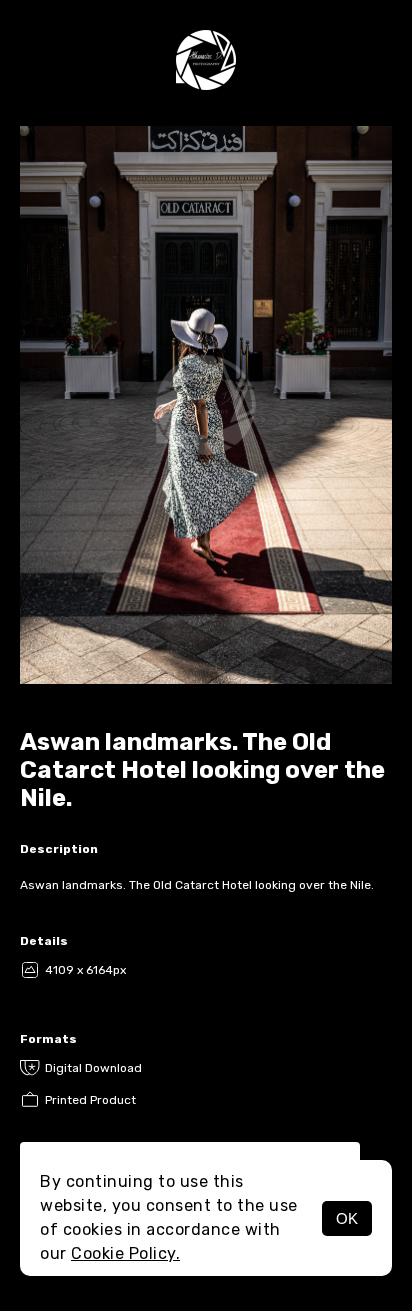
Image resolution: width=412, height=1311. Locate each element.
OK (347, 1218)
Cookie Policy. (125, 1253)
